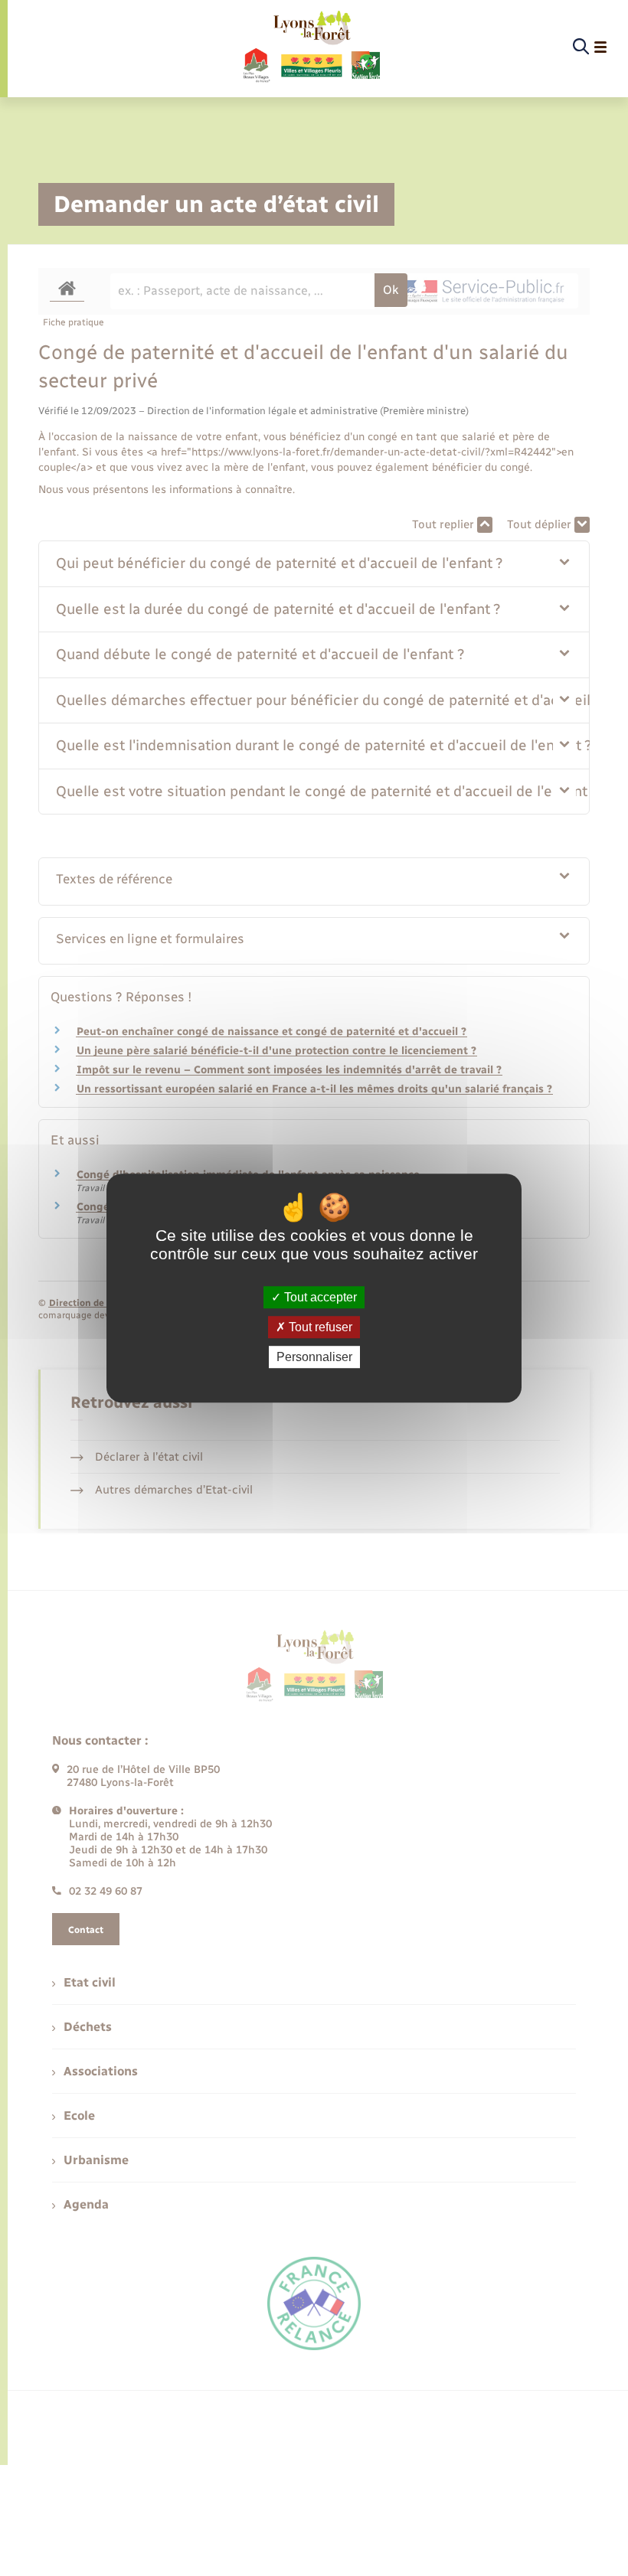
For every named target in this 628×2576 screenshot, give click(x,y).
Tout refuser (319, 1327)
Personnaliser (314, 1357)
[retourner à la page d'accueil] (311, 47)
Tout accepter (319, 1297)
